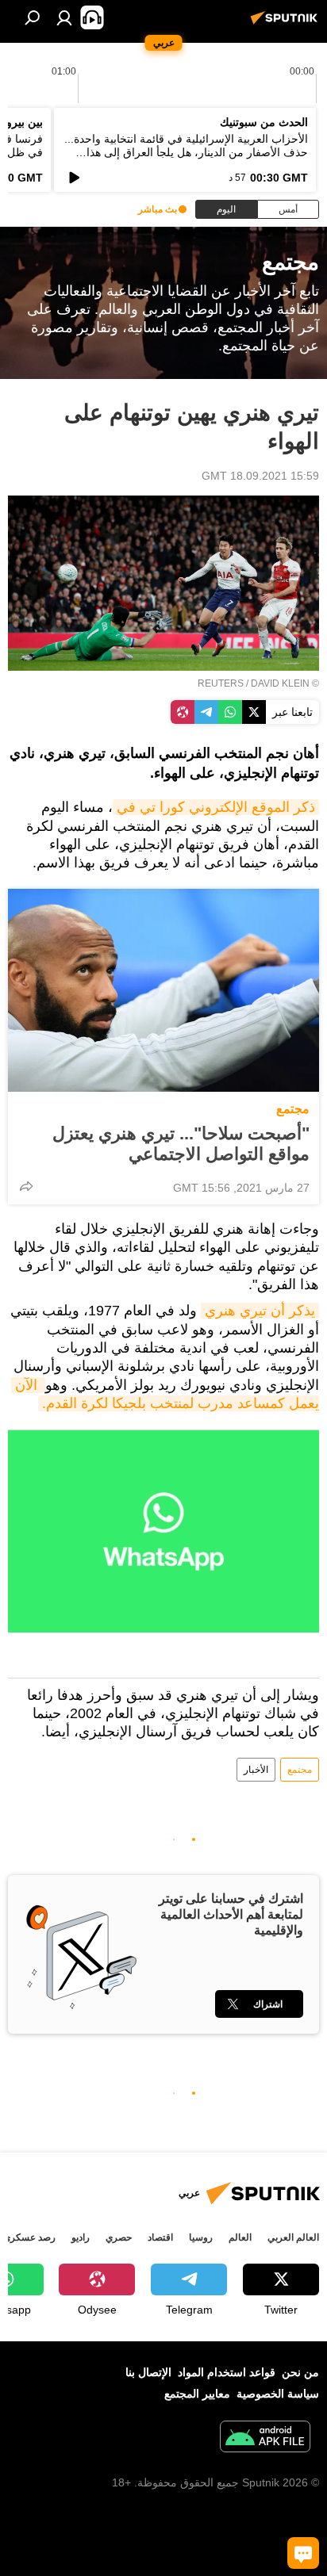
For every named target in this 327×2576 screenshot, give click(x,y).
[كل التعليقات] (303, 2553)
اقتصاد (160, 2237)
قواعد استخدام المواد (227, 2372)
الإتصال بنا (148, 2372)
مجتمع (293, 1109)
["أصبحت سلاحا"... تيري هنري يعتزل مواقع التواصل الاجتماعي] (163, 990)
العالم (240, 2237)
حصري (119, 2237)
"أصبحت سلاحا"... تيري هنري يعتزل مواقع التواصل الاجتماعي (181, 1144)
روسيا (201, 2237)
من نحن (300, 2372)
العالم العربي (293, 2237)
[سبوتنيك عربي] (287, 24)
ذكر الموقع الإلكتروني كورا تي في (216, 807)
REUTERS (221, 683)
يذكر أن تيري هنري (260, 1311)
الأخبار (256, 1770)
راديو (81, 2237)
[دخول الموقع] (64, 17)
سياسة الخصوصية (278, 2394)
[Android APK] (265, 2438)
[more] (26, 1186)
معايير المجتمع (197, 2394)
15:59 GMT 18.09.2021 (260, 476)
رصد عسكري (29, 2237)
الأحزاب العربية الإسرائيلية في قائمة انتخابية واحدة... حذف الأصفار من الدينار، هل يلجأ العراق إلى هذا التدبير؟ (186, 152)
